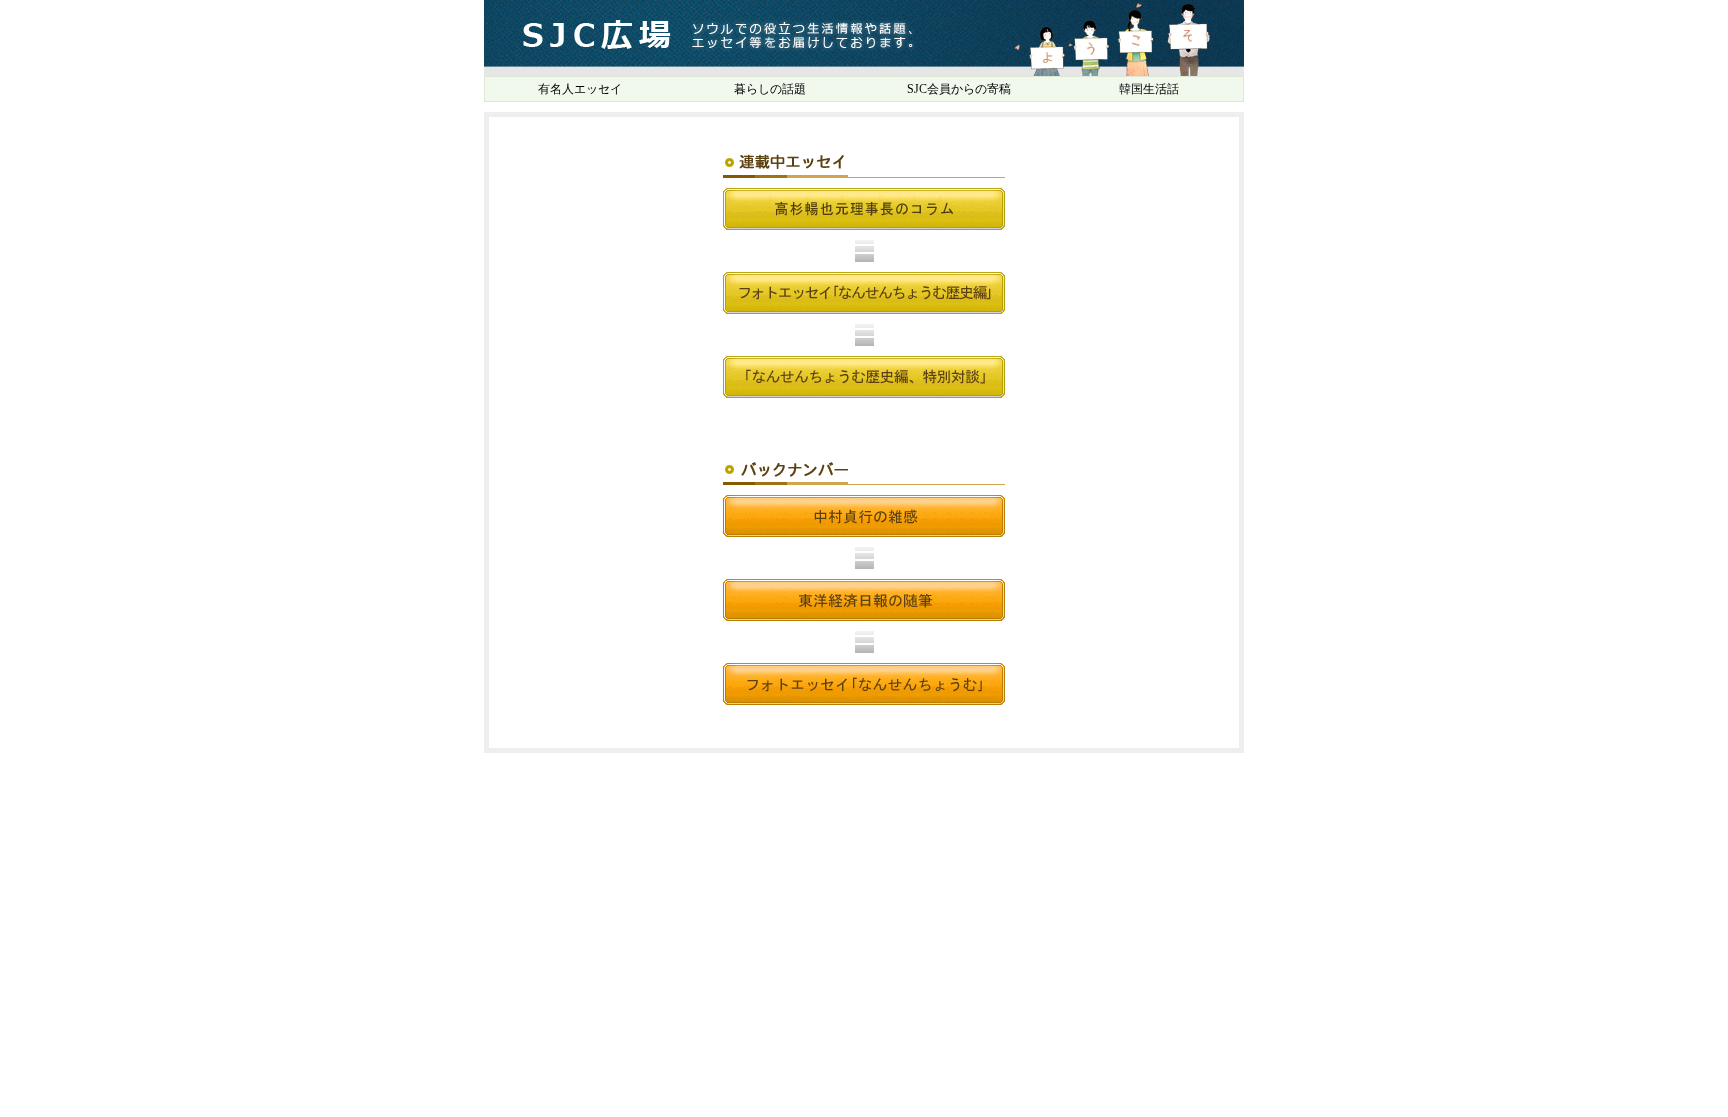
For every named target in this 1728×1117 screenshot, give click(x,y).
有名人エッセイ (580, 89)
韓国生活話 (1149, 89)
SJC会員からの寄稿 (959, 89)
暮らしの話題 (770, 89)
